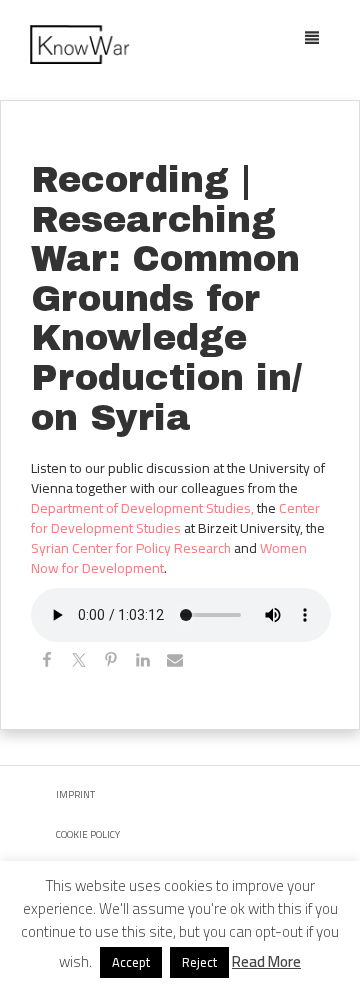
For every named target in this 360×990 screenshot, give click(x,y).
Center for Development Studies (175, 518)
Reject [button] (199, 962)
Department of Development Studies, (142, 508)
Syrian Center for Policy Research (131, 548)
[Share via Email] (175, 663)
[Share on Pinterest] (111, 663)
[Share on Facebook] (47, 663)
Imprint (75, 794)
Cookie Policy (88, 834)
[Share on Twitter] (79, 663)
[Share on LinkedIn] (143, 663)
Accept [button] (131, 962)
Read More (266, 961)
